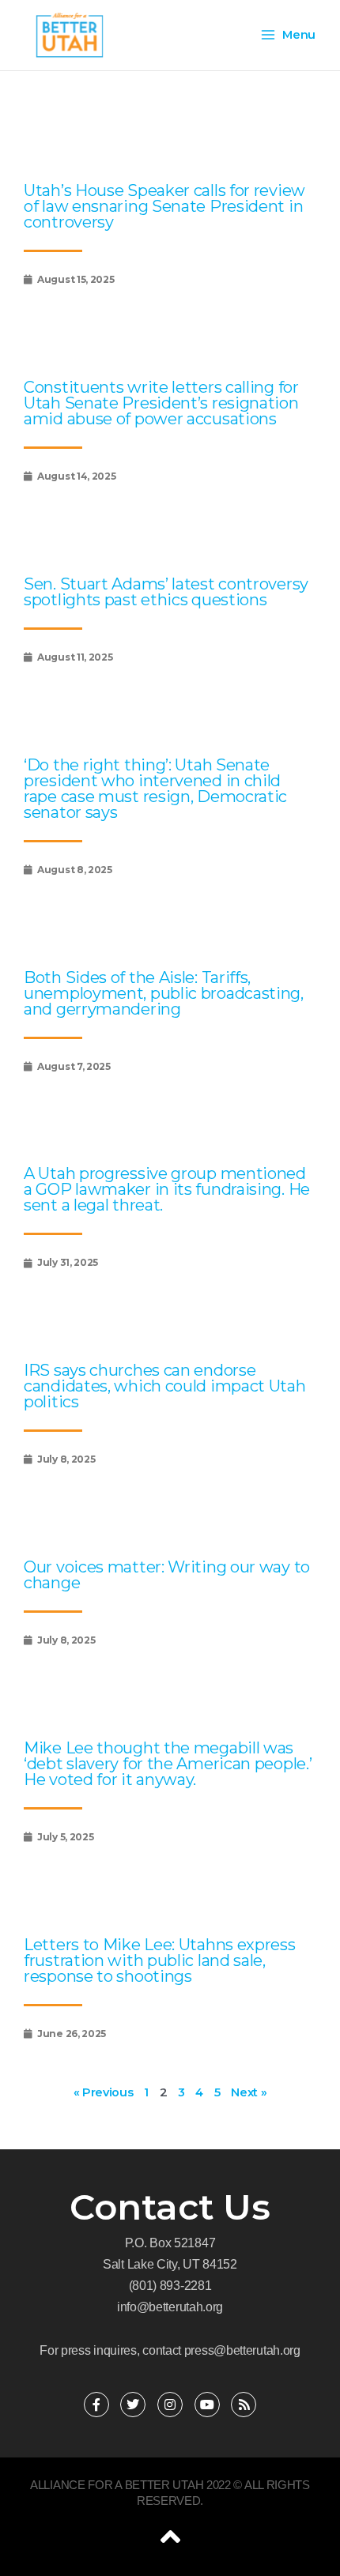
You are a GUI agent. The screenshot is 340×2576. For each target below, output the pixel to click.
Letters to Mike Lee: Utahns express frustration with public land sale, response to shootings (160, 1960)
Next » (249, 2092)
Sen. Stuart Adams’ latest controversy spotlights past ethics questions (166, 592)
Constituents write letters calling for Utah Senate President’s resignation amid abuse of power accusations (161, 403)
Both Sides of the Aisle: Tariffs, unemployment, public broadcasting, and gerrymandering (164, 993)
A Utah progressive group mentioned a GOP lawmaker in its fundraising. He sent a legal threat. (167, 1189)
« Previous (104, 2092)
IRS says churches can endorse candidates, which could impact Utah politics (165, 1386)
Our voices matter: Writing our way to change (167, 1575)
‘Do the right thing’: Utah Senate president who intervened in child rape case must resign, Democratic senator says (155, 789)
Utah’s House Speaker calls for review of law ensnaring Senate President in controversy (164, 206)
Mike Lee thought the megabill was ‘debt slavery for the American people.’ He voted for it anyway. (168, 1764)
